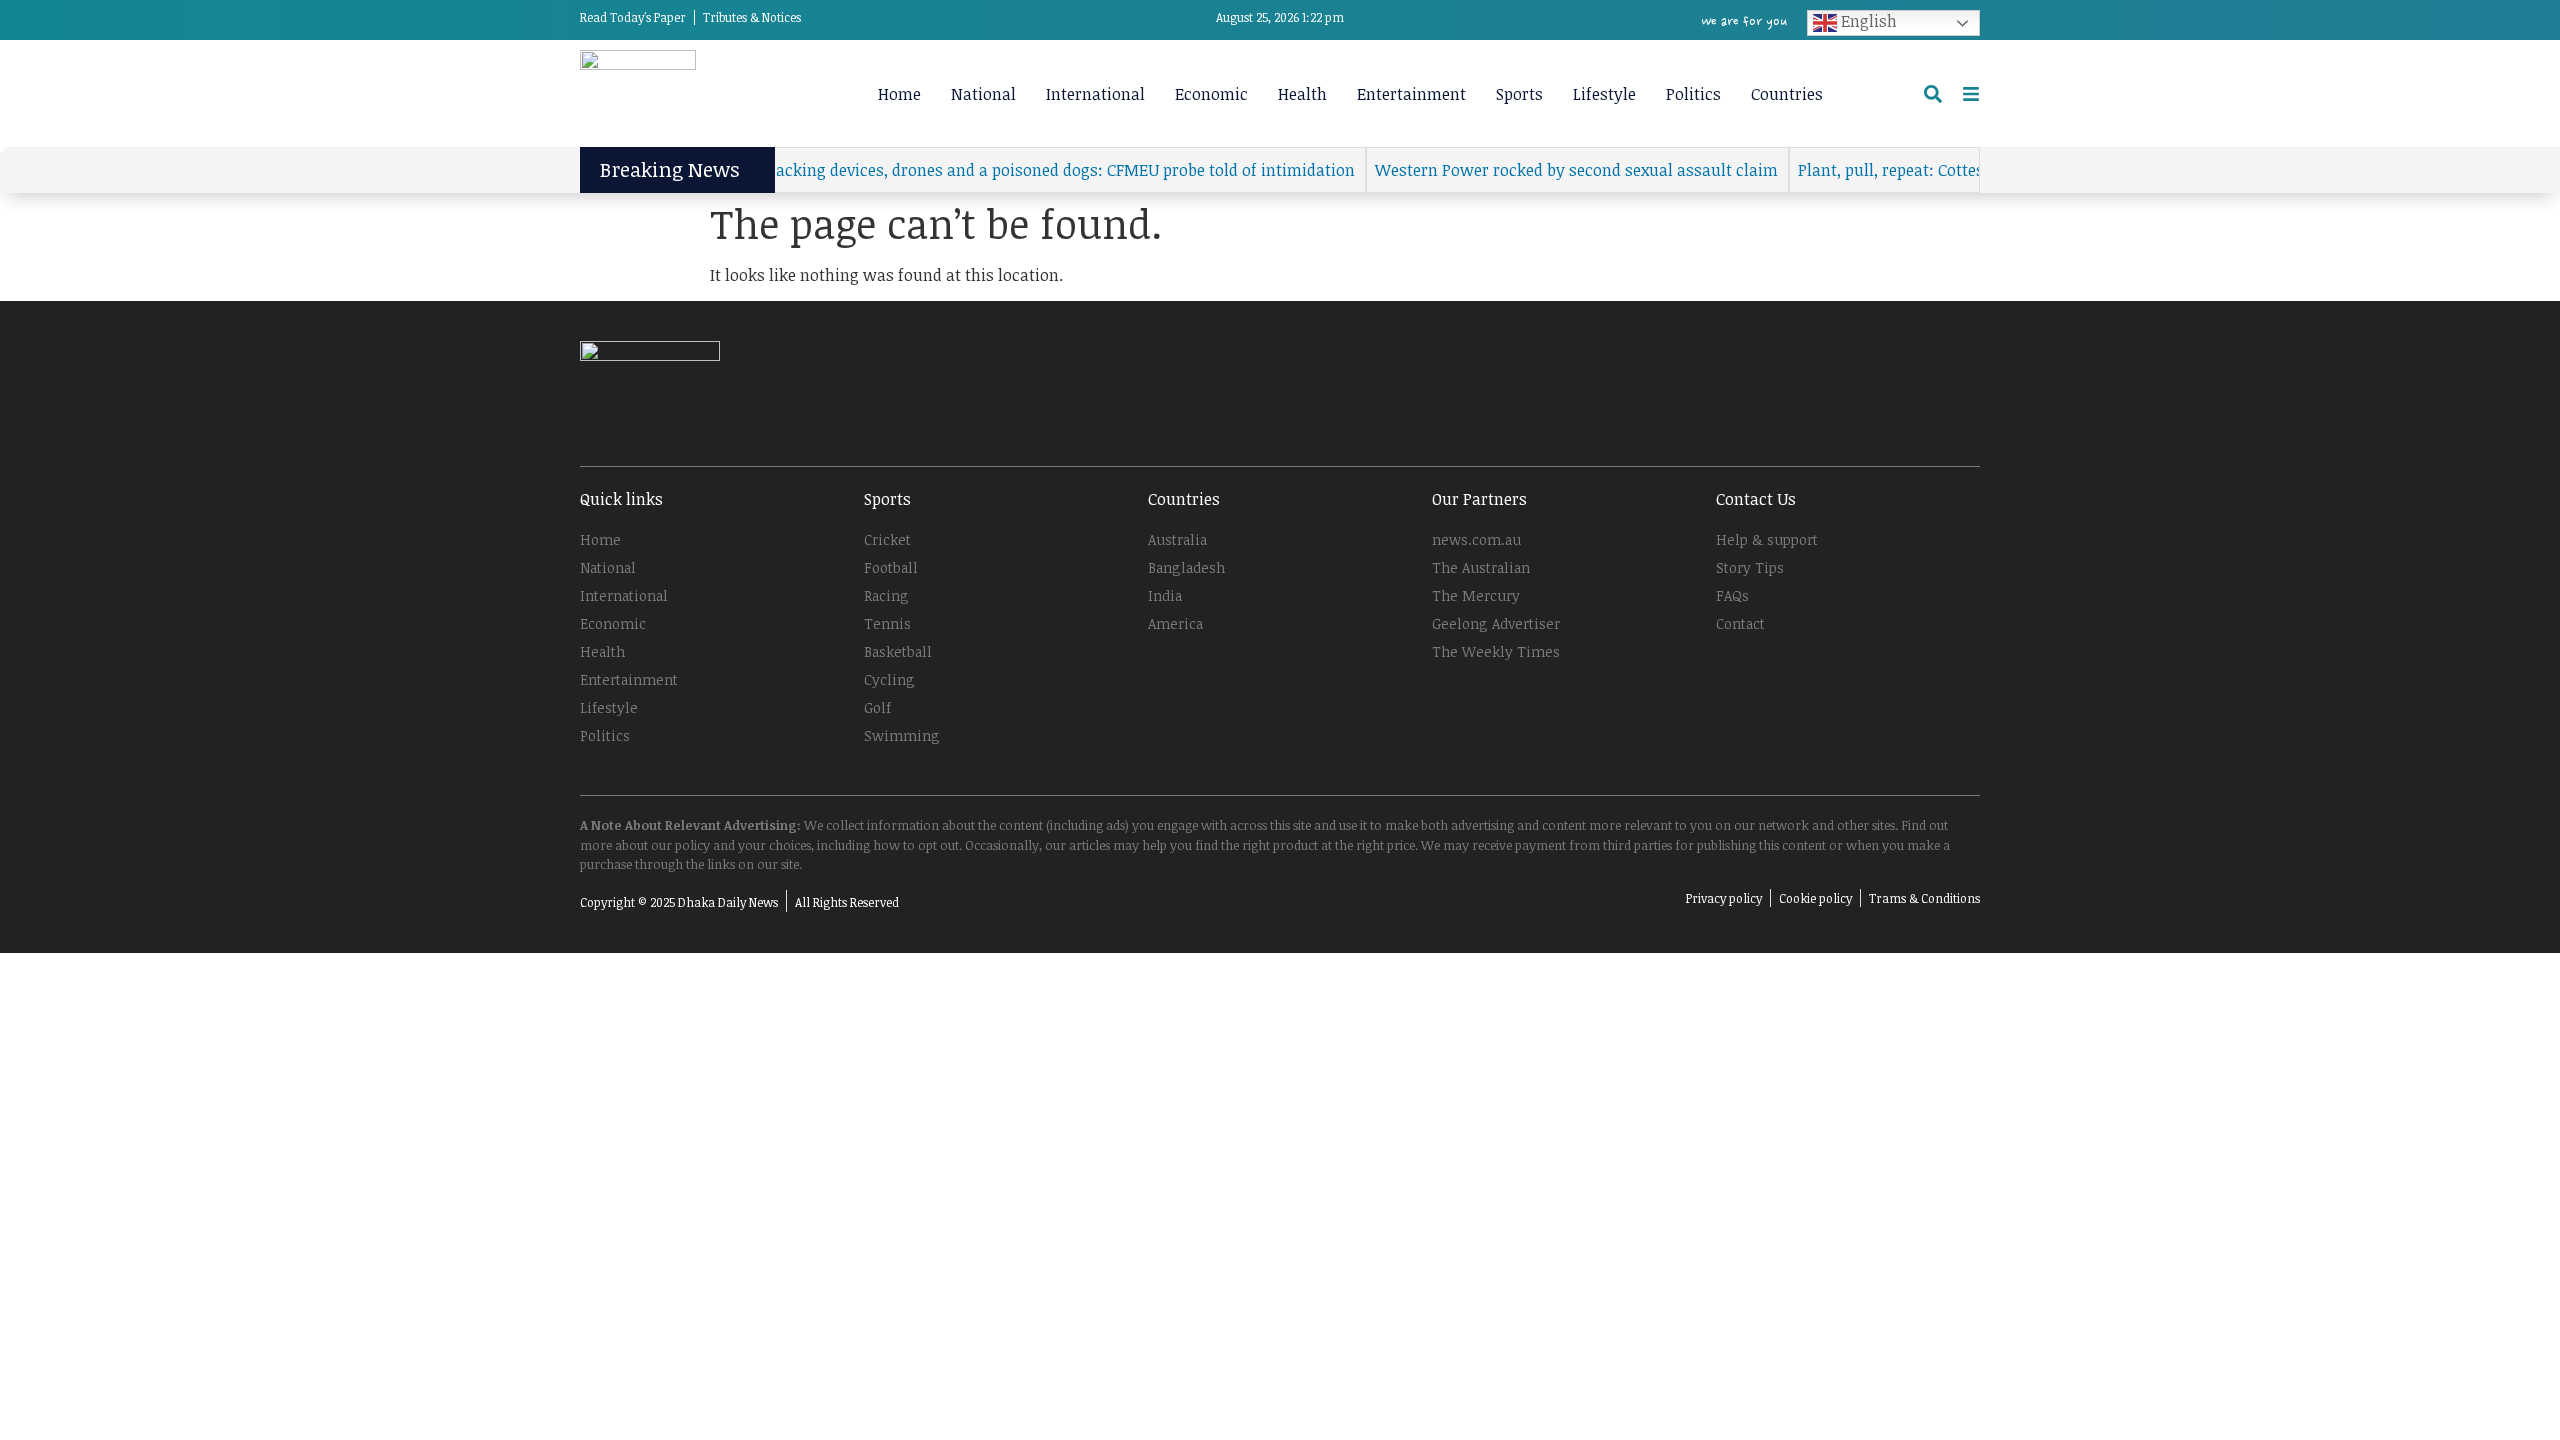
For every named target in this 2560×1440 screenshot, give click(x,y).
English (1867, 21)
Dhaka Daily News (728, 902)
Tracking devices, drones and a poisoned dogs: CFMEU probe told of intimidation (1028, 170)
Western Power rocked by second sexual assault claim (1547, 170)
